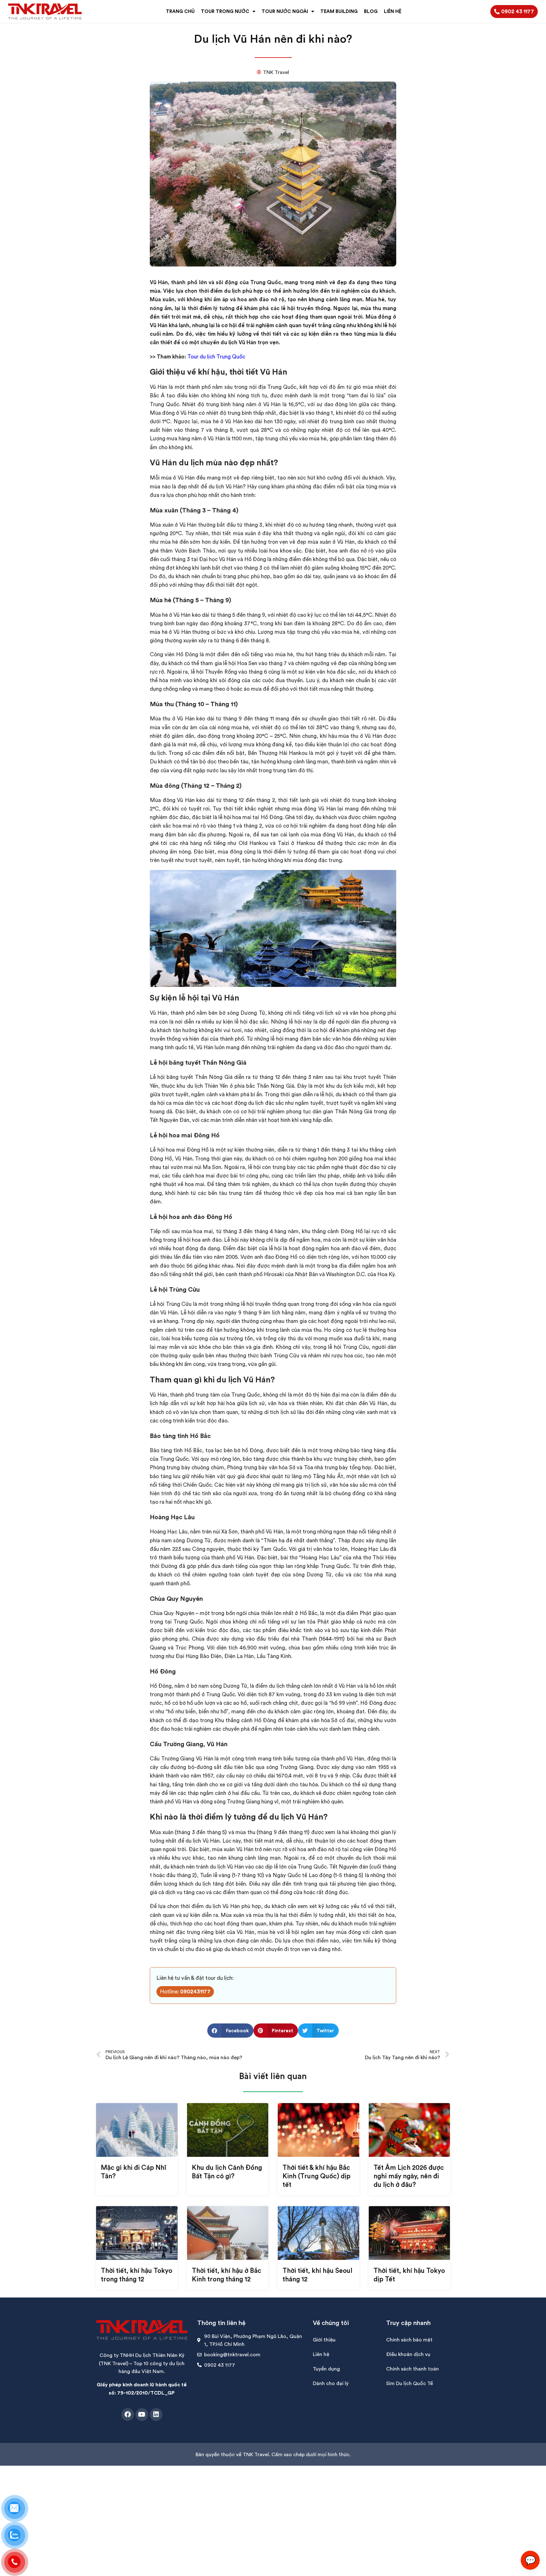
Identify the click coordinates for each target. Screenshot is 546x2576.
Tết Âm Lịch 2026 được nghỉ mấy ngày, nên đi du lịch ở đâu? (409, 2176)
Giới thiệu (324, 2340)
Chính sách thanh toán (413, 2369)
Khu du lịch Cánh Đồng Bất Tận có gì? (227, 2172)
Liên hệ (321, 2354)
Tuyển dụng (326, 2369)
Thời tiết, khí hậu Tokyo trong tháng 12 (136, 2275)
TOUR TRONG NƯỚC (225, 11)
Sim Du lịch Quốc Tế (409, 2383)
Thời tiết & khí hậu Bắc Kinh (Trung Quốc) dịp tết (316, 2176)
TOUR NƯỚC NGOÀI (285, 11)
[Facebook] (128, 2414)
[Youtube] (142, 2414)
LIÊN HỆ (393, 11)
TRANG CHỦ (180, 11)
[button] (230, 2031)
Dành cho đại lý (331, 2383)
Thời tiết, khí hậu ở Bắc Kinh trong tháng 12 (227, 2275)
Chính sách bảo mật (409, 2340)
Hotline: (185, 1992)
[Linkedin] (156, 2414)
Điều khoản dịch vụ (408, 2354)
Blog (371, 11)
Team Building (339, 11)
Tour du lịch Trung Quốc (216, 357)
